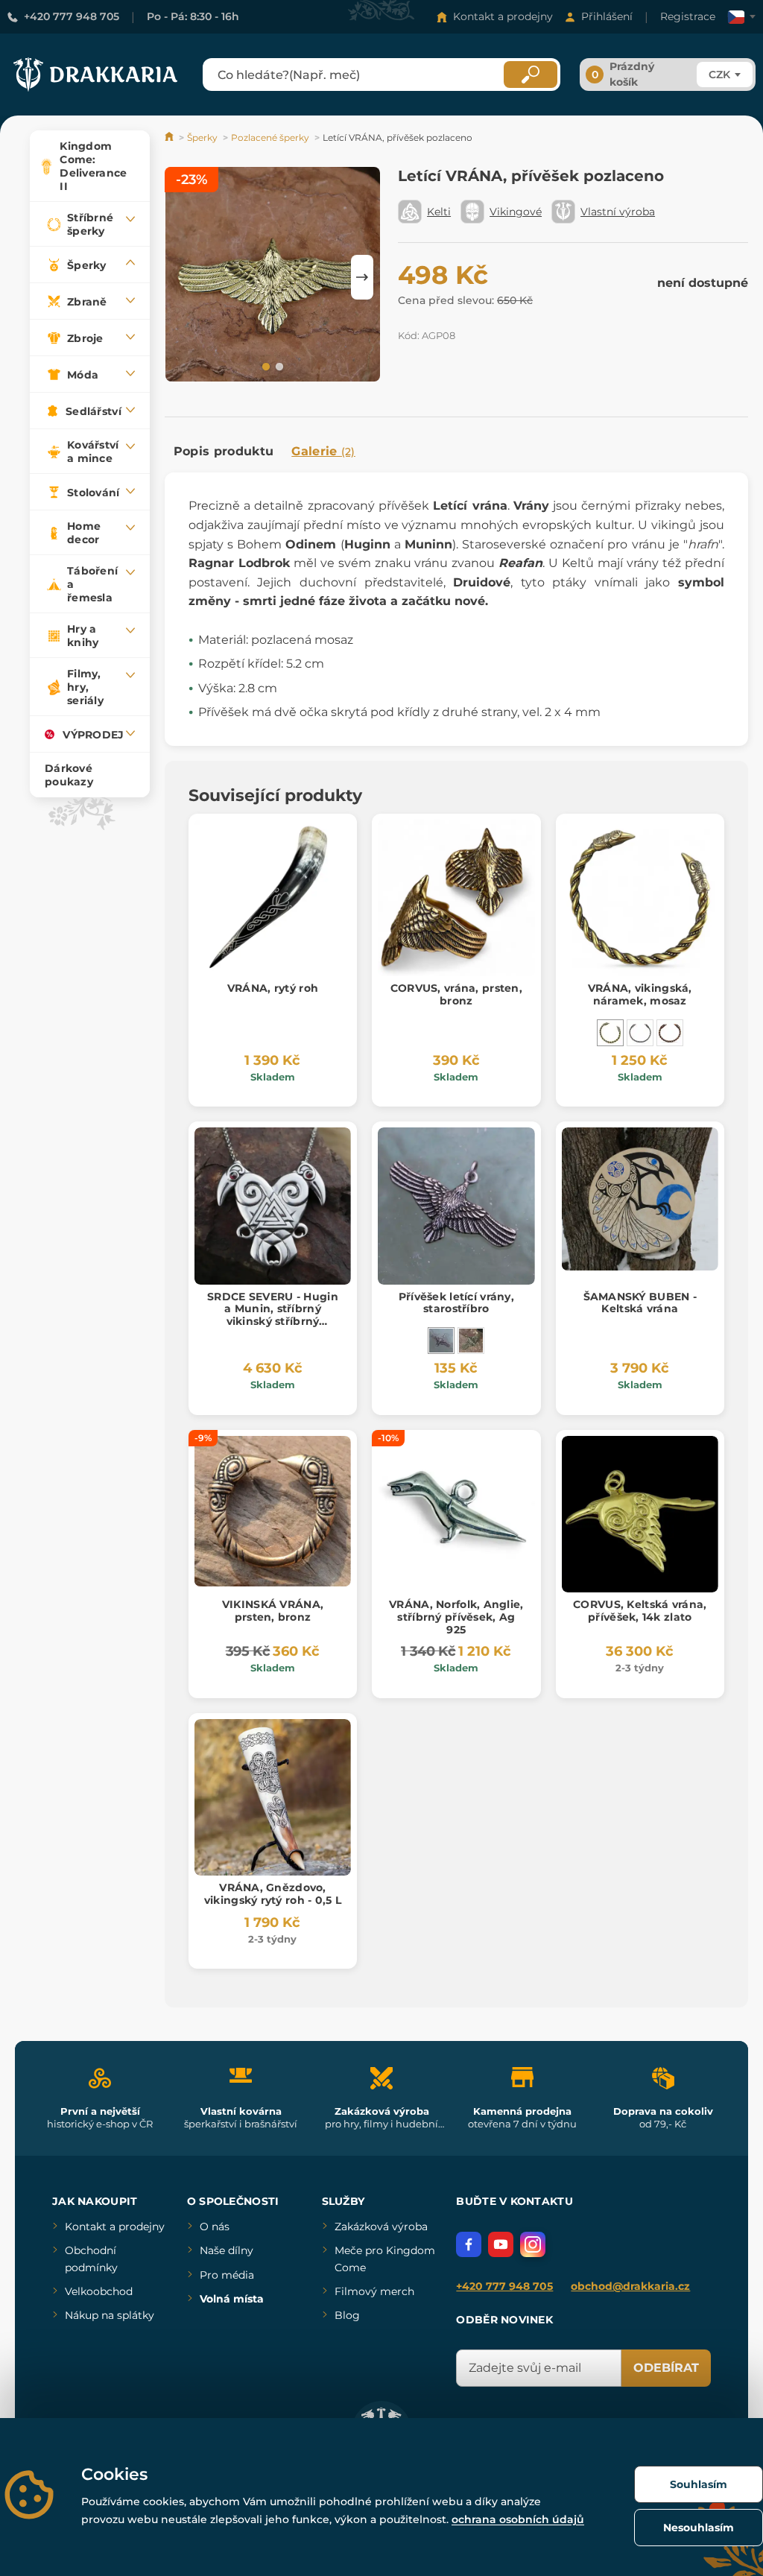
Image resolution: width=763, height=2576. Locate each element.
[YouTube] (501, 2244)
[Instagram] (533, 2244)
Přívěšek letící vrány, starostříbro (456, 1303)
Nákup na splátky (110, 2315)
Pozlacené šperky (270, 137)
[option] (273, 277)
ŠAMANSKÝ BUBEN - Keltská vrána (640, 1303)
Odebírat (666, 2368)
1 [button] (265, 366)
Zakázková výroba (381, 2227)
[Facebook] (469, 2244)
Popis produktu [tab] (224, 451)
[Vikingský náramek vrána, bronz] (670, 1033)
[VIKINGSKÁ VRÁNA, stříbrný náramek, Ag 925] (640, 1033)
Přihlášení (607, 16)
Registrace (688, 16)
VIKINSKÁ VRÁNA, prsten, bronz (273, 1611)
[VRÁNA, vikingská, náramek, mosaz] (610, 1033)
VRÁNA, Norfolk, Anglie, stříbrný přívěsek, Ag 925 (456, 1617)
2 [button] (278, 366)
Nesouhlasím (699, 2528)
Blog (347, 2315)
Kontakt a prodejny (503, 16)
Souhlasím (699, 2484)
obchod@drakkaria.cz (630, 2286)
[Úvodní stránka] (170, 137)
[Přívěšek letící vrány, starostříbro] (441, 1341)
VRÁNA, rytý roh (273, 988)
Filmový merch (374, 2291)
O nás (215, 2227)
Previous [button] (183, 277)
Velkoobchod (99, 2291)
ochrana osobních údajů (518, 2519)
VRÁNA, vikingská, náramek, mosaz (640, 994)
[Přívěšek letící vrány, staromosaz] (471, 1341)
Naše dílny (227, 2250)
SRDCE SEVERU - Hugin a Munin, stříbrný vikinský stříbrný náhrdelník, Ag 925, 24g (272, 1315)
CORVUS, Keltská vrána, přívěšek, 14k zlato (640, 1611)
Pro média (227, 2275)
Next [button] (362, 277)
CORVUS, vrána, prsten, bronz (456, 994)
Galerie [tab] (323, 451)
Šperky (202, 137)
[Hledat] (531, 75)
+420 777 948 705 (72, 16)
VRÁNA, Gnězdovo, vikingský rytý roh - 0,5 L (273, 1894)
